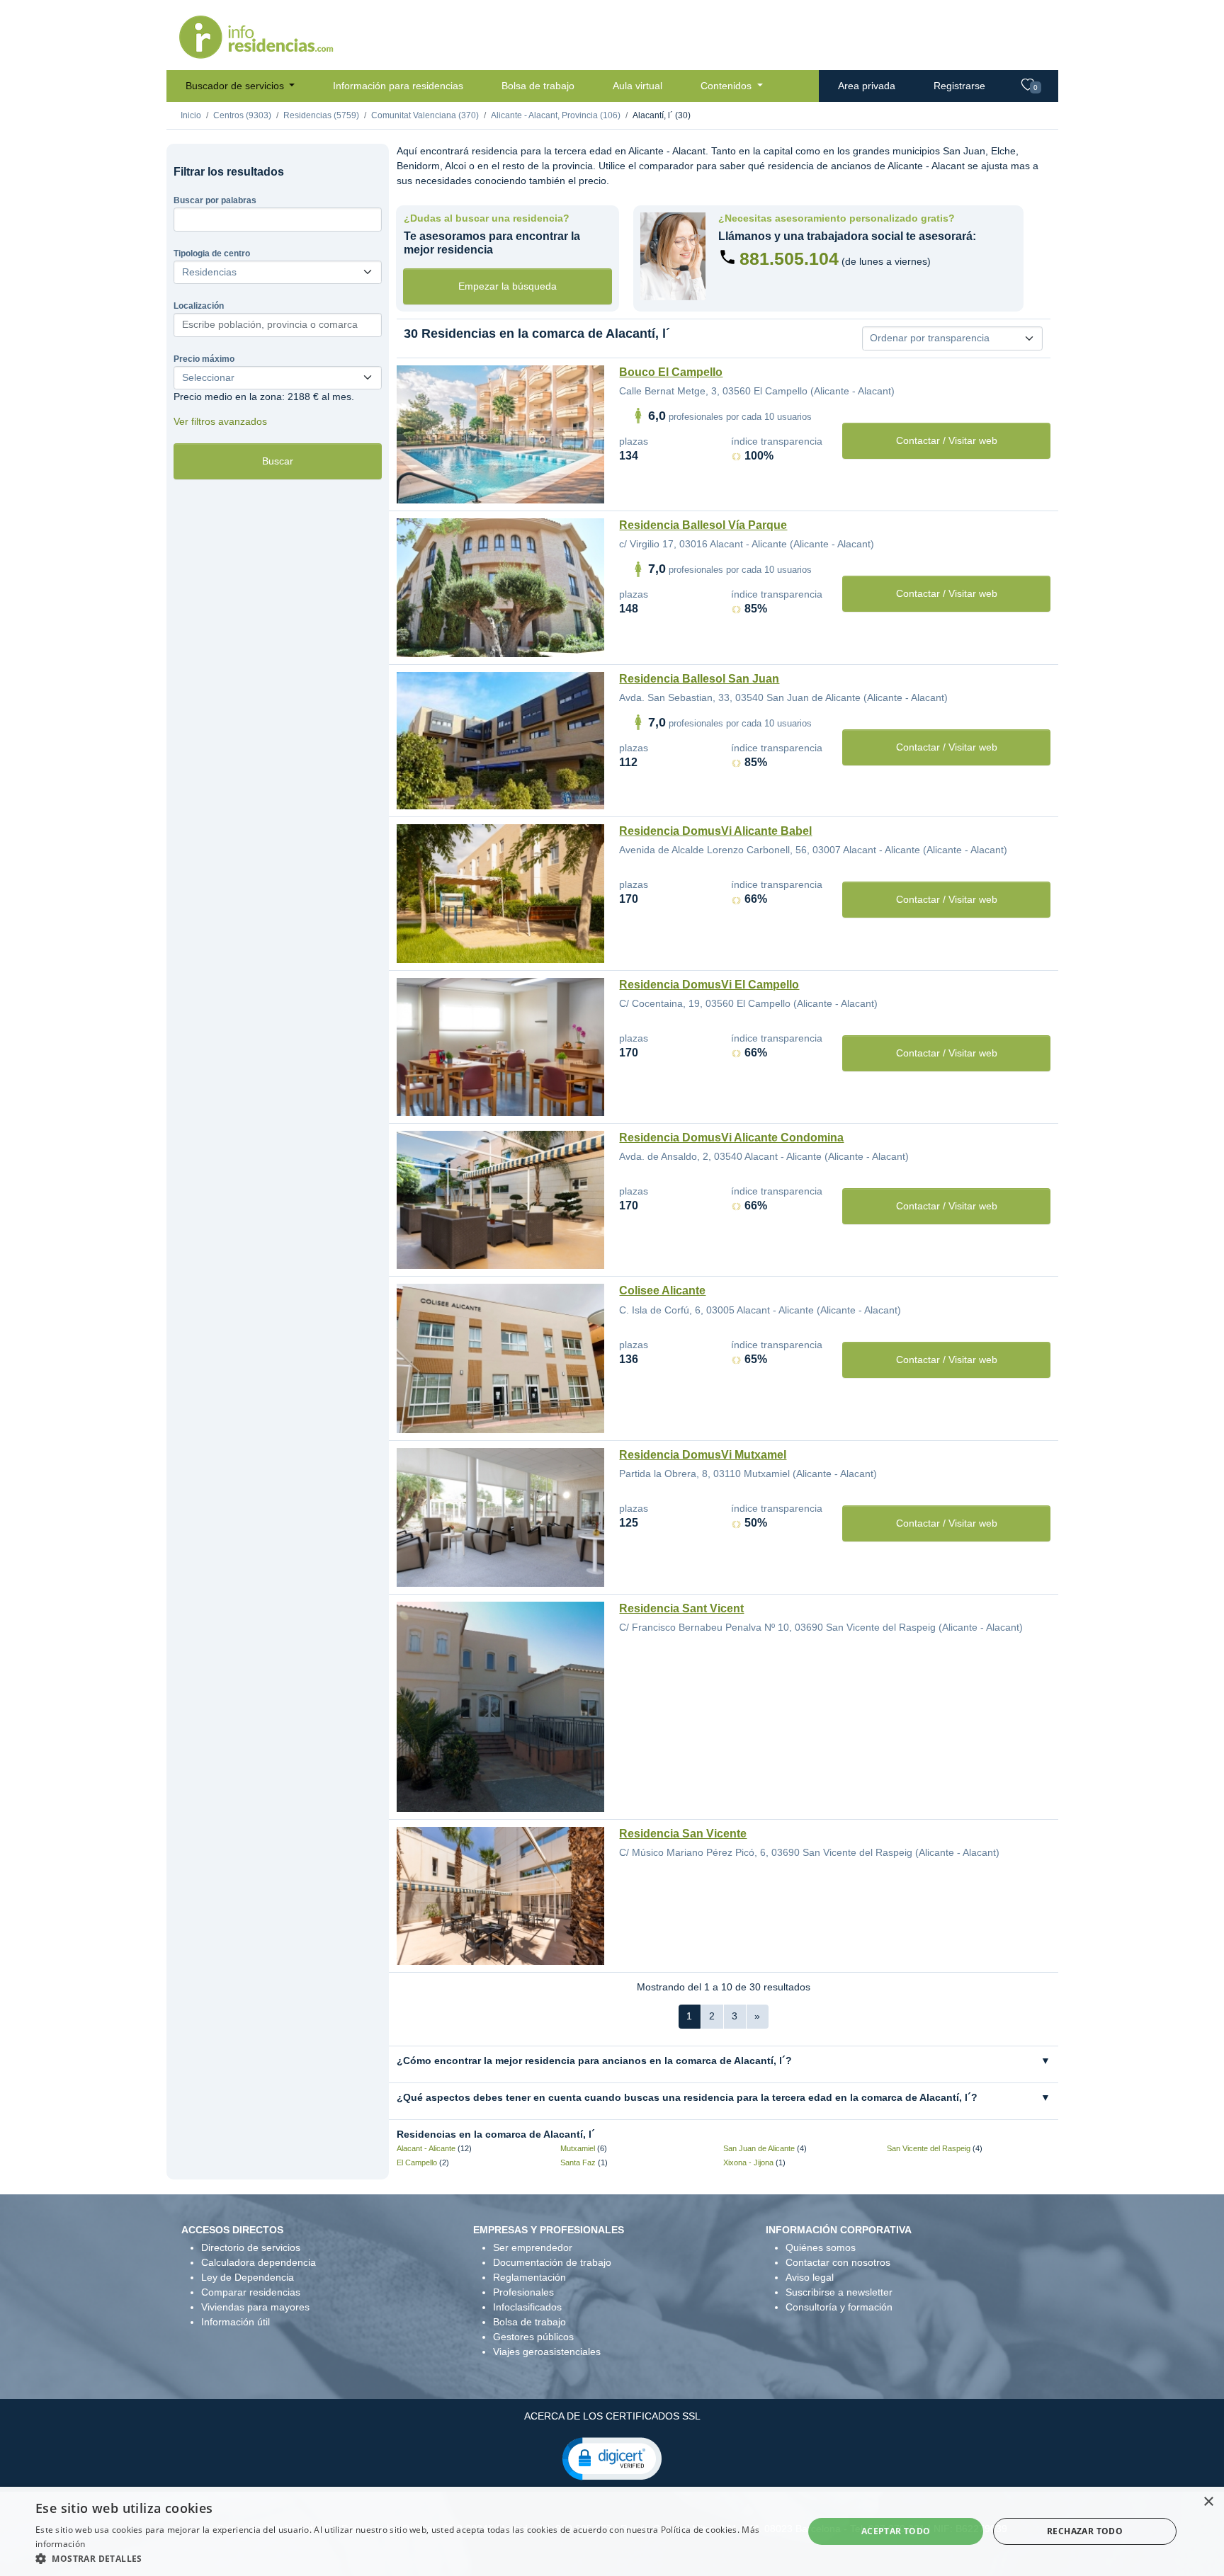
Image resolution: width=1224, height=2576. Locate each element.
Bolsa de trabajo (538, 86)
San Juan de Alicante (759, 2148)
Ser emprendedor (533, 2247)
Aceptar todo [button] (896, 2531)
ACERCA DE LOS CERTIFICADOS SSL (612, 2416)
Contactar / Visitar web (947, 440)
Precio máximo (204, 359)
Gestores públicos (533, 2337)
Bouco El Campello (671, 372)
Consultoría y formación (839, 2307)
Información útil (236, 2322)
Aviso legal (810, 2277)
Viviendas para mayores (255, 2307)
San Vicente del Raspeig (929, 2148)
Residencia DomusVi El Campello (709, 985)
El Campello (417, 2162)
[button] (612, 2458)
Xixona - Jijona (748, 2162)
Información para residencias (398, 86)
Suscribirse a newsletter (839, 2292)
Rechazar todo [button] (1085, 2531)
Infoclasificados (527, 2307)
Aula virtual (637, 86)
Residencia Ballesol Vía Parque (703, 525)
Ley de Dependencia (248, 2277)
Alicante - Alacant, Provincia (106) (556, 115)
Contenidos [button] (727, 86)
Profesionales (523, 2292)
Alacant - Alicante (426, 2148)
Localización (199, 306)
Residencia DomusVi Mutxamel (703, 1455)
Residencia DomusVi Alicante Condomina (731, 1138)
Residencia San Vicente (683, 1834)
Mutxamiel (578, 2148)
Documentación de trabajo (552, 2262)
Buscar (278, 461)
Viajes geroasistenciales (547, 2352)
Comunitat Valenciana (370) (425, 115)
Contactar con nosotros (838, 2262)
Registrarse (959, 86)
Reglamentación (529, 2277)
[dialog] (612, 2531)
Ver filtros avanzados (220, 421)
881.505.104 (789, 258)
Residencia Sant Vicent (681, 1608)
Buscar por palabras (215, 200)
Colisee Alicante (662, 1290)
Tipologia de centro (212, 253)
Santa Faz (578, 2162)
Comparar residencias (251, 2292)
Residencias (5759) (321, 115)
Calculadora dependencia (259, 2262)
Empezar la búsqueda (508, 286)
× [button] (1208, 2502)
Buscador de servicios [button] (236, 86)
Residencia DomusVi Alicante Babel (715, 831)
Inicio (191, 115)
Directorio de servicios (251, 2247)
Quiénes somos (821, 2247)
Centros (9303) (242, 115)
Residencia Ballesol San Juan (699, 679)
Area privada (867, 86)
